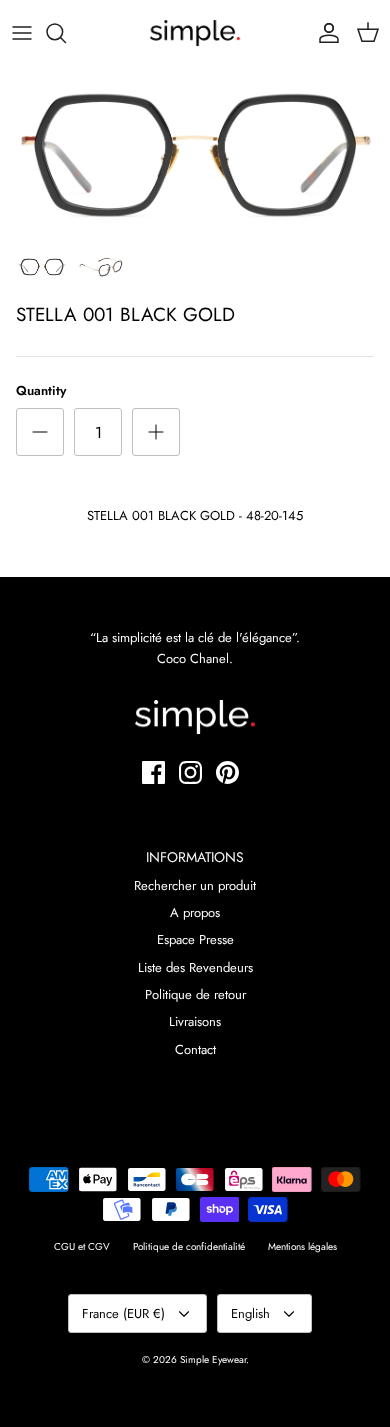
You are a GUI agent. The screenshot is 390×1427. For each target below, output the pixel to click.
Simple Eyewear (213, 1359)
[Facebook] (153, 772)
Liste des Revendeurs (195, 967)
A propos (195, 912)
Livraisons (195, 1021)
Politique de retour (195, 994)
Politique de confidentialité (189, 1246)
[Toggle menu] (22, 33)
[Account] (324, 33)
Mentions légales (302, 1246)
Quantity (41, 391)
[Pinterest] (227, 772)
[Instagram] (190, 772)
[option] (195, 155)
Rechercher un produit (195, 885)
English (250, 1313)
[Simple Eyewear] (195, 33)
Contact (195, 1049)
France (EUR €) (123, 1313)
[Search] (66, 33)
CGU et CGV (82, 1246)
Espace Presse (195, 939)
